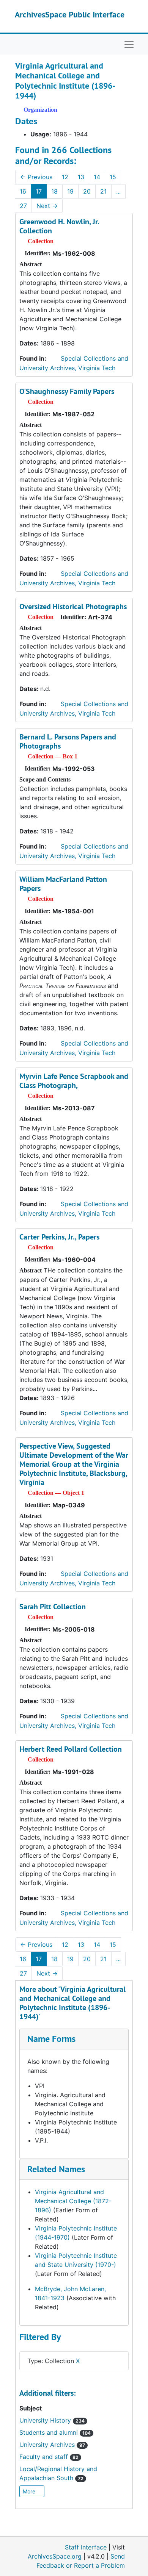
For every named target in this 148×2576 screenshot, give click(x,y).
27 (23, 206)
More (30, 2491)
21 (103, 191)
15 (113, 177)
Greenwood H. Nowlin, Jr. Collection (59, 226)
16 (23, 191)
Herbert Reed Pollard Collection (71, 1749)
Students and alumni (55, 2432)
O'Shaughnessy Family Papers (67, 391)
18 (54, 191)
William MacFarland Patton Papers (63, 884)
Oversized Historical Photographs (73, 606)
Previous (36, 177)
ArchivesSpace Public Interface (70, 14)
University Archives (52, 2445)
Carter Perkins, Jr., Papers (59, 1237)
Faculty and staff (49, 2457)
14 (97, 177)
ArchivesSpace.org (55, 2556)
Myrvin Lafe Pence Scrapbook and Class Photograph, (74, 1081)
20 (87, 191)
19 (70, 191)
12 (65, 177)
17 (39, 191)
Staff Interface (86, 2547)
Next (47, 206)
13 (81, 177)
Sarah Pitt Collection (53, 1607)
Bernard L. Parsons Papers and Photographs (68, 741)
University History (52, 2420)
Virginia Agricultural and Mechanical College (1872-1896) (73, 2201)
